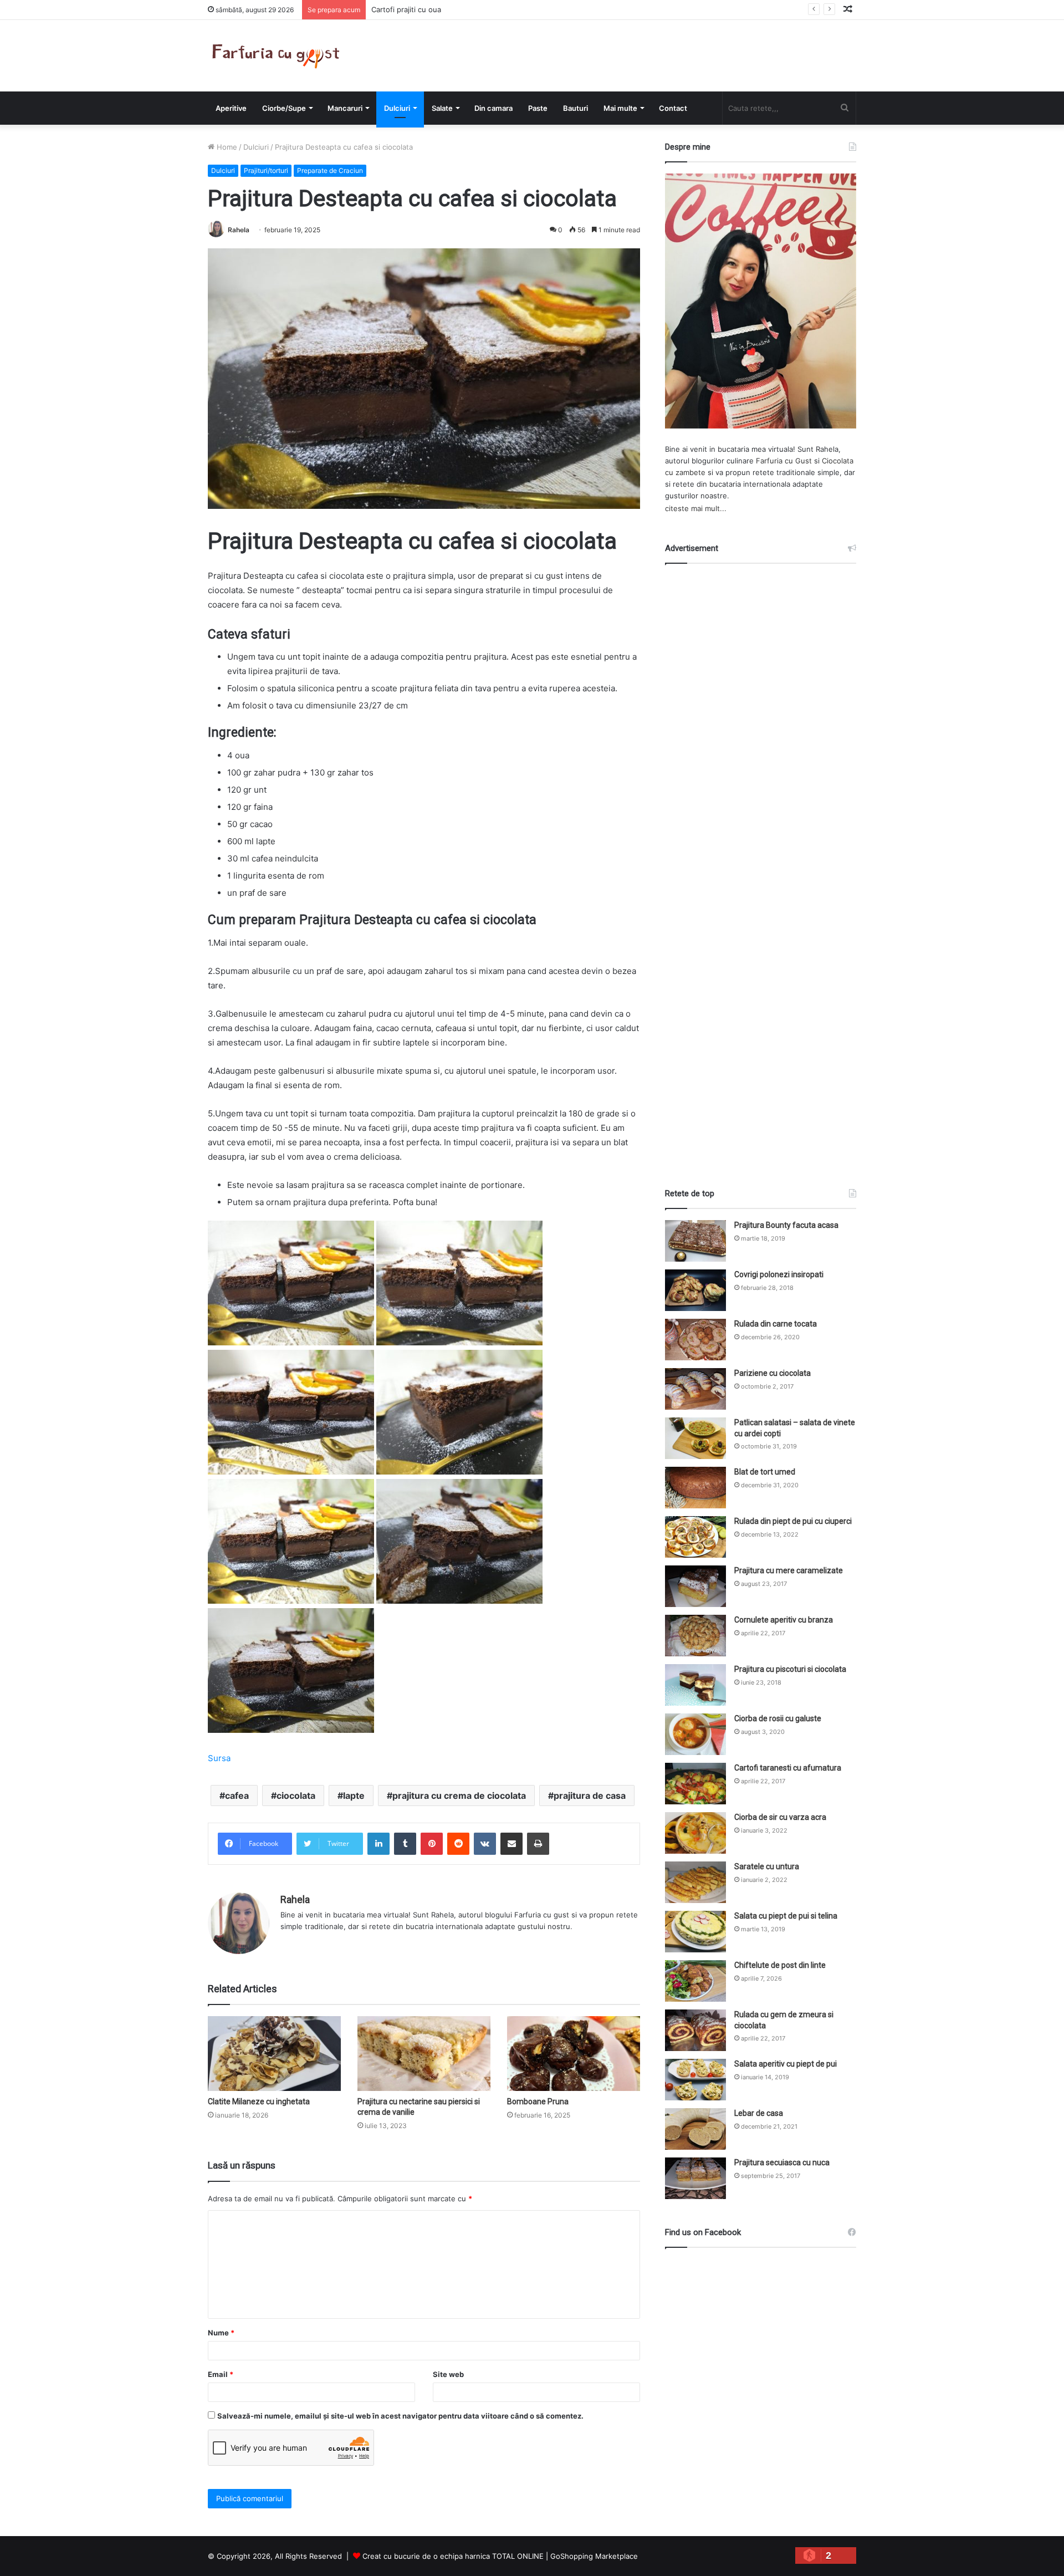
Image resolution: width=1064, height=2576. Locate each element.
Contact (673, 108)
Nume (221, 2333)
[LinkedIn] (378, 1844)
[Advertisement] (761, 866)
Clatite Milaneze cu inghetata (259, 2101)
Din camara (493, 108)
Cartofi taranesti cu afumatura (788, 1768)
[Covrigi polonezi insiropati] (695, 1290)
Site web (448, 2374)
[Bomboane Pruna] (574, 2054)
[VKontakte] (485, 1844)
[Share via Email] (511, 1844)
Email (221, 2374)
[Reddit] (458, 1844)
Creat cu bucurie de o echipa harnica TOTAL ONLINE (453, 2556)
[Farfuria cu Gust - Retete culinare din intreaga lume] (278, 56)
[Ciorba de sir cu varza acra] (695, 1833)
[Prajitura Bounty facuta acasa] (695, 1241)
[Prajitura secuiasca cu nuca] (695, 2178)
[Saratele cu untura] (695, 1882)
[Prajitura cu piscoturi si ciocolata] (695, 1685)
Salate (442, 108)
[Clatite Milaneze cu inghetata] (274, 2054)
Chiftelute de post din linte (780, 1965)
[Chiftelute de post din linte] (695, 1981)
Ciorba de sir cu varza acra (780, 1817)
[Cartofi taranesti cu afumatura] (695, 1784)
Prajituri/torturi (266, 170)
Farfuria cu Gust (784, 461)
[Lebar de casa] (695, 2129)
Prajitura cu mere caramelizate (789, 1570)
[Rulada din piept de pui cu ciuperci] (695, 1537)
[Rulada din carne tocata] (695, 1340)
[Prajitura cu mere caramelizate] (695, 1586)
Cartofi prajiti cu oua (406, 9)
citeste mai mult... (696, 508)
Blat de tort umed (765, 1472)
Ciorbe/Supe (284, 108)
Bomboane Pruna (538, 2101)
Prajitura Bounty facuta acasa (786, 1225)
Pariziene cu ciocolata (773, 1373)
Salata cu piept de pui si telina (786, 1916)
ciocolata (296, 1795)
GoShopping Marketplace (594, 2556)
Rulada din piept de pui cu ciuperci (793, 1521)
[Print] (538, 1844)
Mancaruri (345, 108)
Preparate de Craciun (330, 170)
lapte (354, 1795)
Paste (538, 108)
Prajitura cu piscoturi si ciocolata (790, 1669)
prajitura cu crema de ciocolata (459, 1795)
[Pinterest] (432, 1844)
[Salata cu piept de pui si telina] (695, 1932)
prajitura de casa (590, 1795)
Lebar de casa (759, 2113)
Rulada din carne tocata (776, 1324)
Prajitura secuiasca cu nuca (782, 2162)
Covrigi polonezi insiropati (779, 1274)
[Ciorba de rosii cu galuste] (695, 1734)
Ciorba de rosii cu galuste (778, 1718)
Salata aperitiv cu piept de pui (786, 2064)
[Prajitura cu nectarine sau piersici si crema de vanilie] (424, 2054)
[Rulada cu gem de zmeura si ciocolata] (695, 2030)
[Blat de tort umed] (695, 1488)
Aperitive (231, 108)
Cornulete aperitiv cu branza (784, 1620)
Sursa (219, 1758)
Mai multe (620, 108)
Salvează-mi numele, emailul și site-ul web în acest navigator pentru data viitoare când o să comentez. (400, 2416)
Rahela (239, 230)
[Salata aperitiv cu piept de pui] (695, 2080)
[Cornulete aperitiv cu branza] (695, 1636)
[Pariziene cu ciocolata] (695, 1389)
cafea (237, 1795)
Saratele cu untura (767, 1866)
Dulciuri (397, 108)
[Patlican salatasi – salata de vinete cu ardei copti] (695, 1438)
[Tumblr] (405, 1844)
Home (226, 147)
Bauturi (576, 108)
